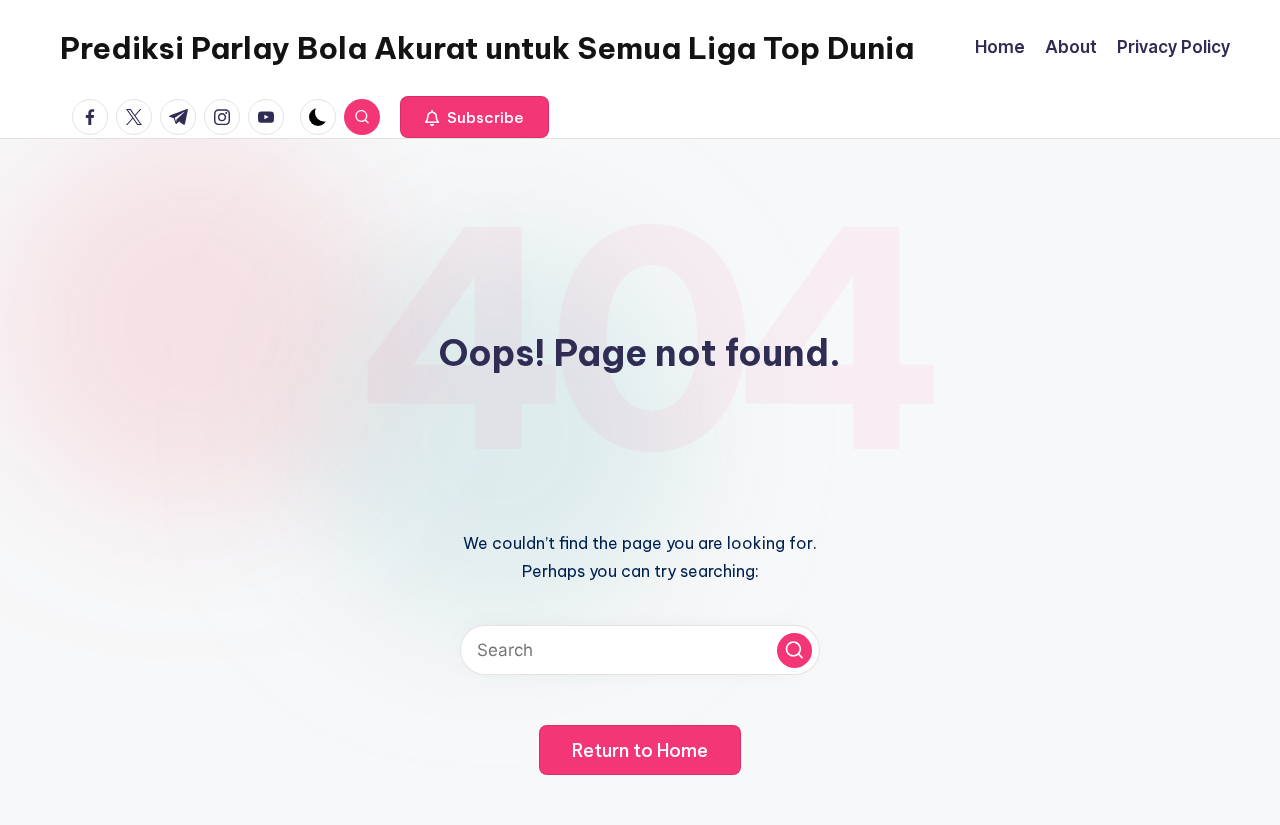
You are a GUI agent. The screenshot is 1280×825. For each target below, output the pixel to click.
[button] (474, 117)
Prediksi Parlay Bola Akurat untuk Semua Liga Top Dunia (487, 48)
